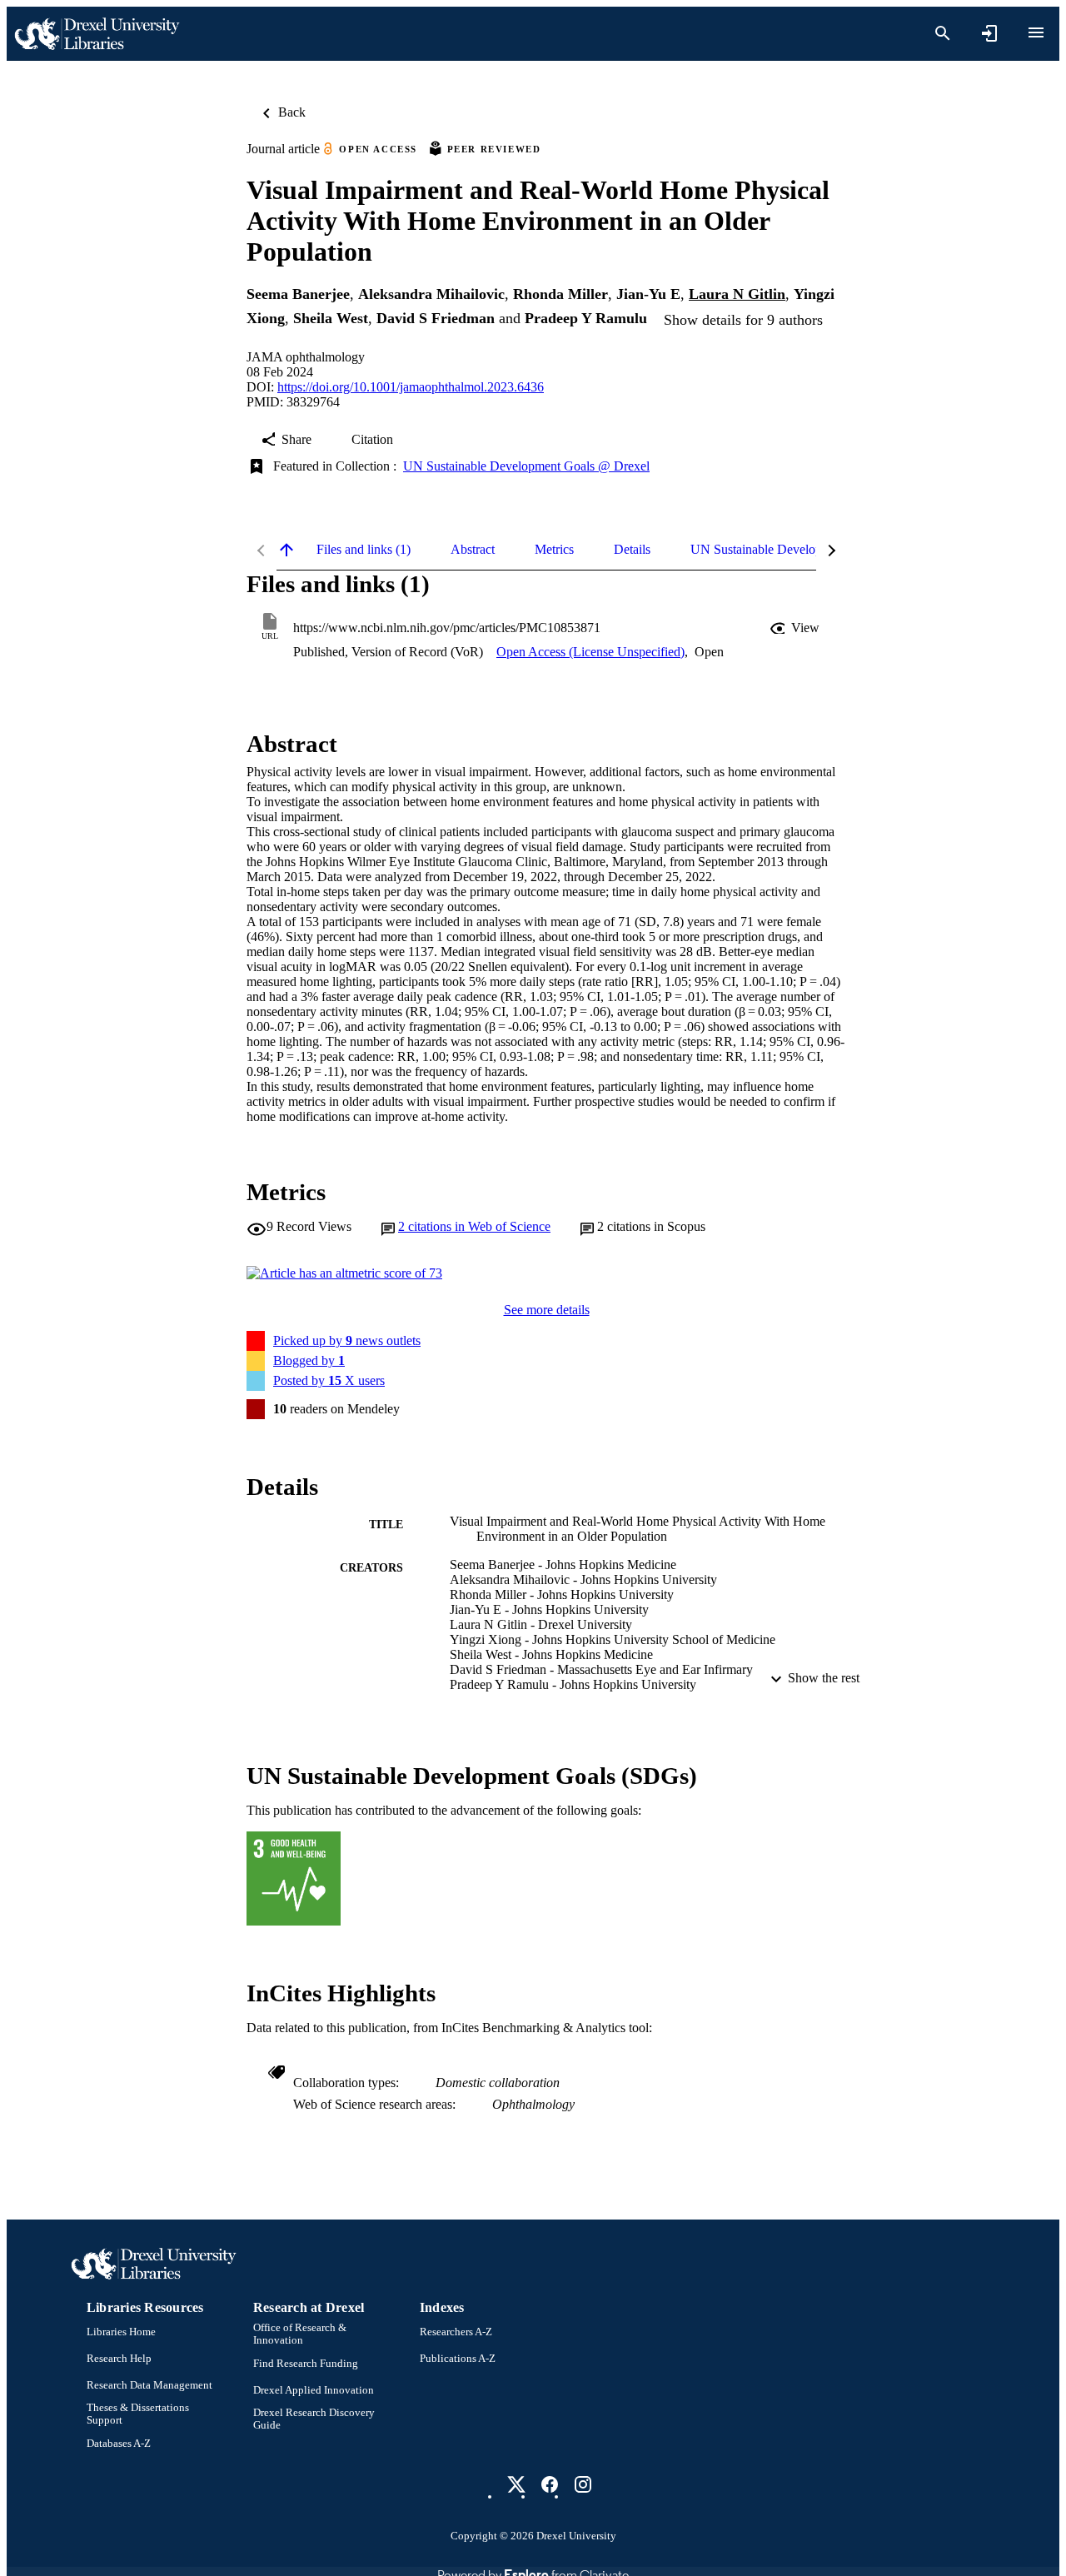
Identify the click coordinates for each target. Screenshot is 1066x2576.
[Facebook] (550, 2484)
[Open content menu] (1036, 32)
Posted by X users (329, 1380)
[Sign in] (989, 33)
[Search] (943, 33)
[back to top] (286, 550)
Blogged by (309, 1360)
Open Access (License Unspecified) (590, 652)
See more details (547, 1310)
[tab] (364, 550)
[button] (796, 628)
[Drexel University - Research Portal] (97, 34)
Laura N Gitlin (737, 294)
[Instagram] (583, 2484)
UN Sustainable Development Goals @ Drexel (526, 466)
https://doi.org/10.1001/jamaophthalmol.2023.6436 (411, 387)
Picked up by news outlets (347, 1340)
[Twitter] (516, 2484)
